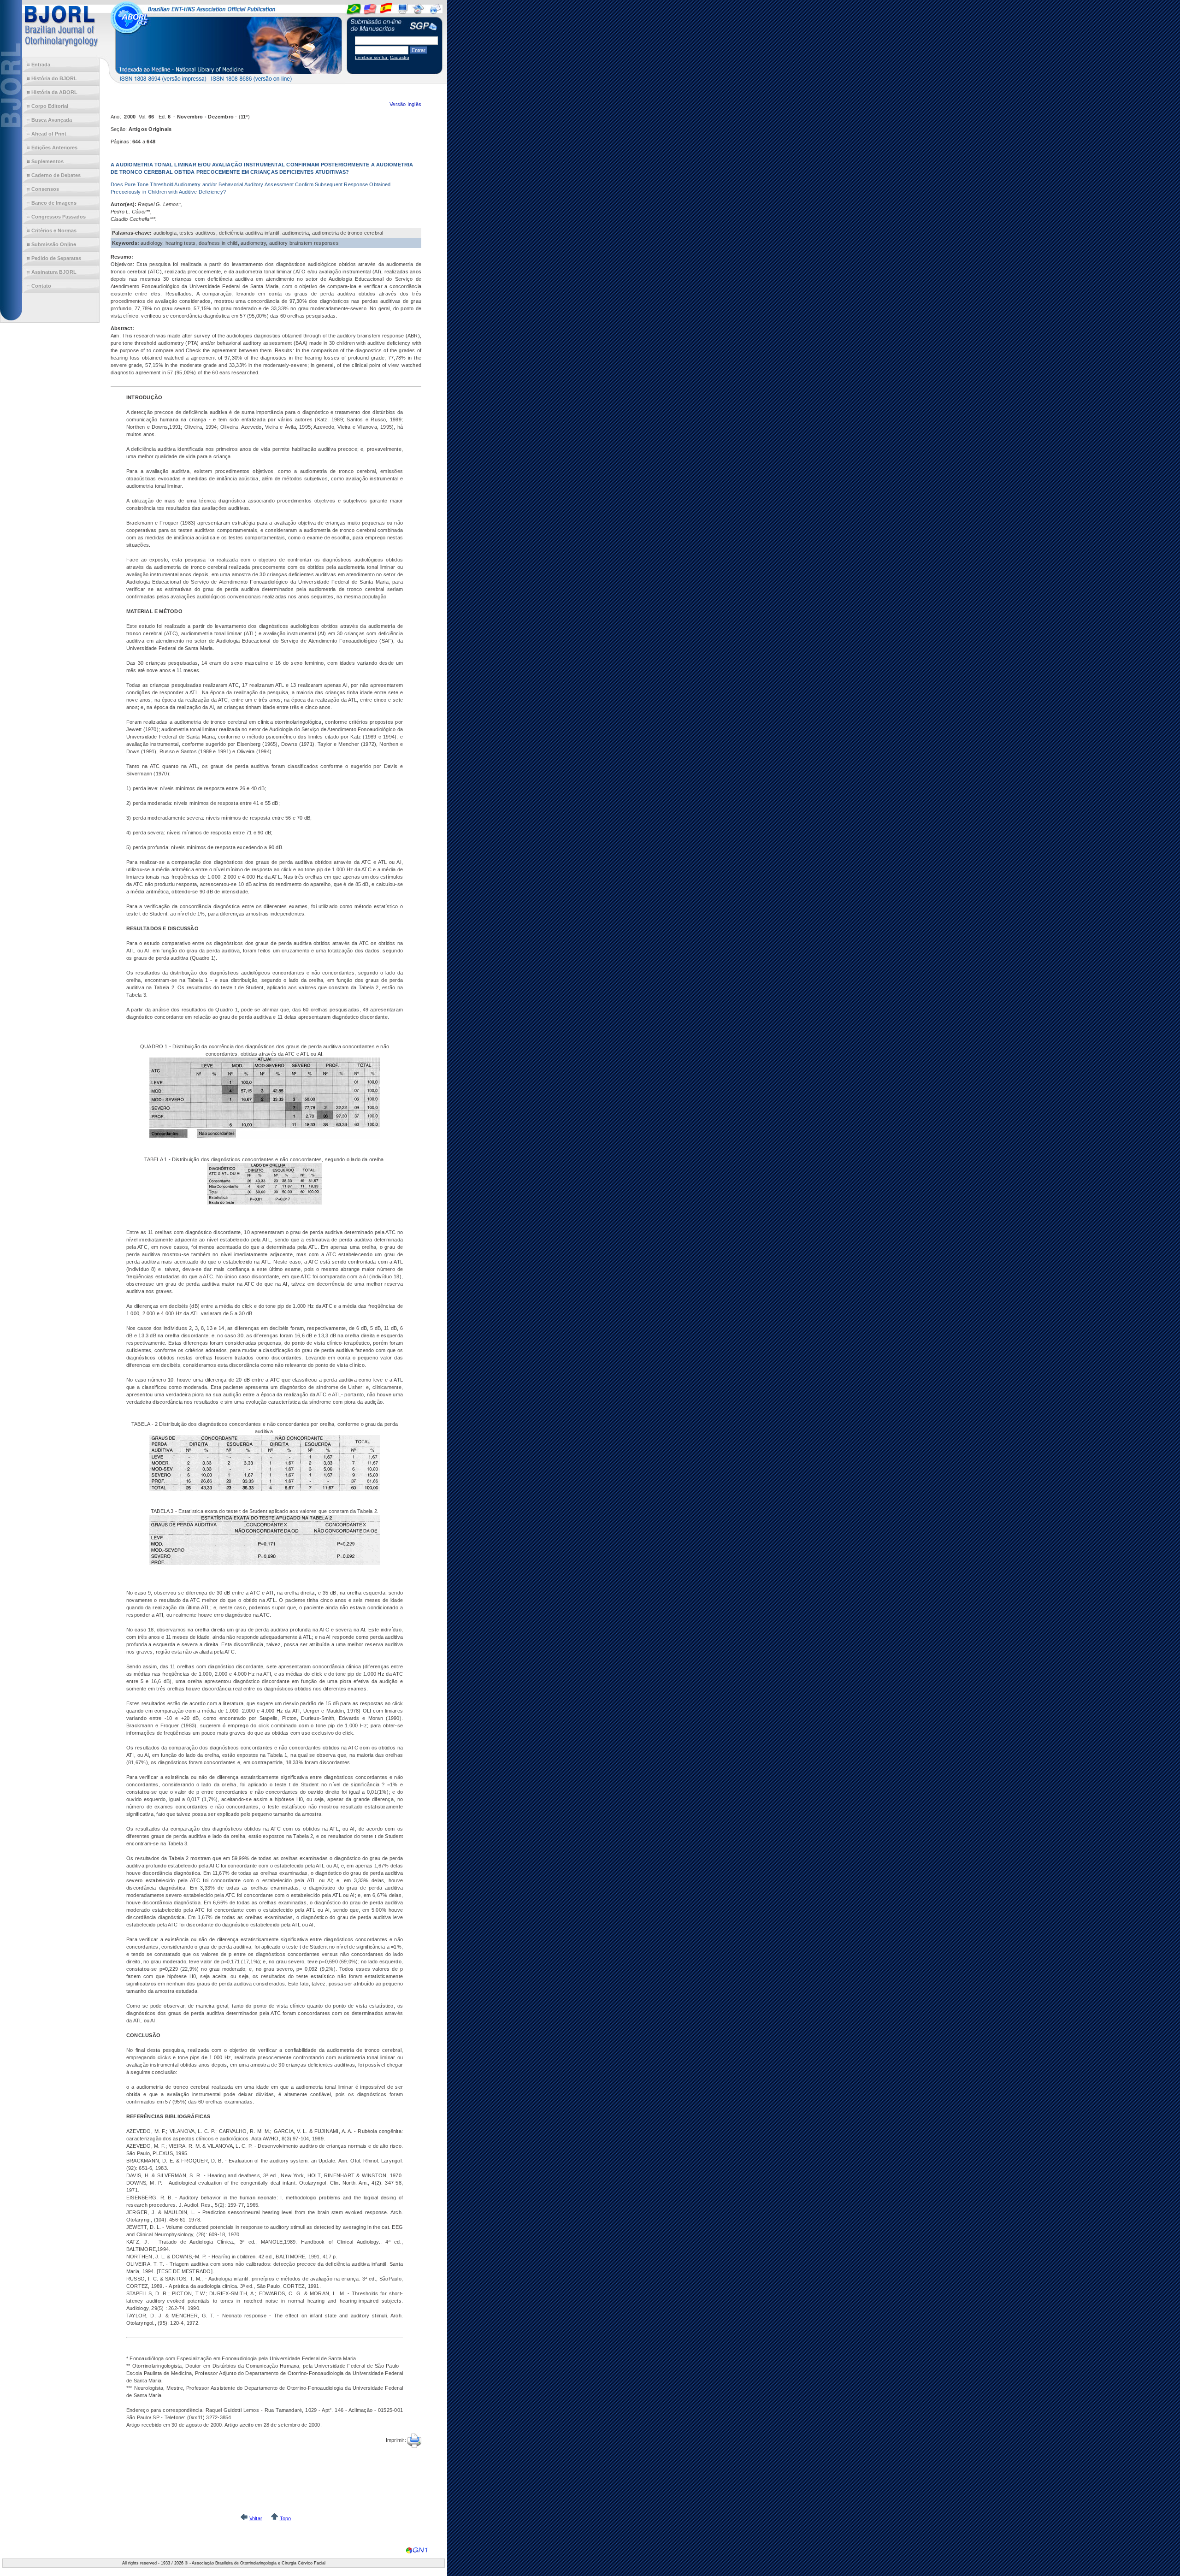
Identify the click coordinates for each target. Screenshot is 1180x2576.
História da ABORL (54, 92)
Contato (41, 286)
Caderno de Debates (56, 175)
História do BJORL (54, 78)
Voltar (256, 2518)
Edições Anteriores (54, 148)
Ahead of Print (49, 134)
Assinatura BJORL (54, 272)
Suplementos (47, 161)
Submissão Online (54, 244)
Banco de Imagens (54, 203)
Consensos (45, 189)
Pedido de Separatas (56, 258)
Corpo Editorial (50, 106)
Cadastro (400, 57)
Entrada (41, 65)
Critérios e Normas (54, 230)
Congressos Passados (59, 217)
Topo (286, 2518)
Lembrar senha (372, 57)
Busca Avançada (52, 120)
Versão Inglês (405, 104)
